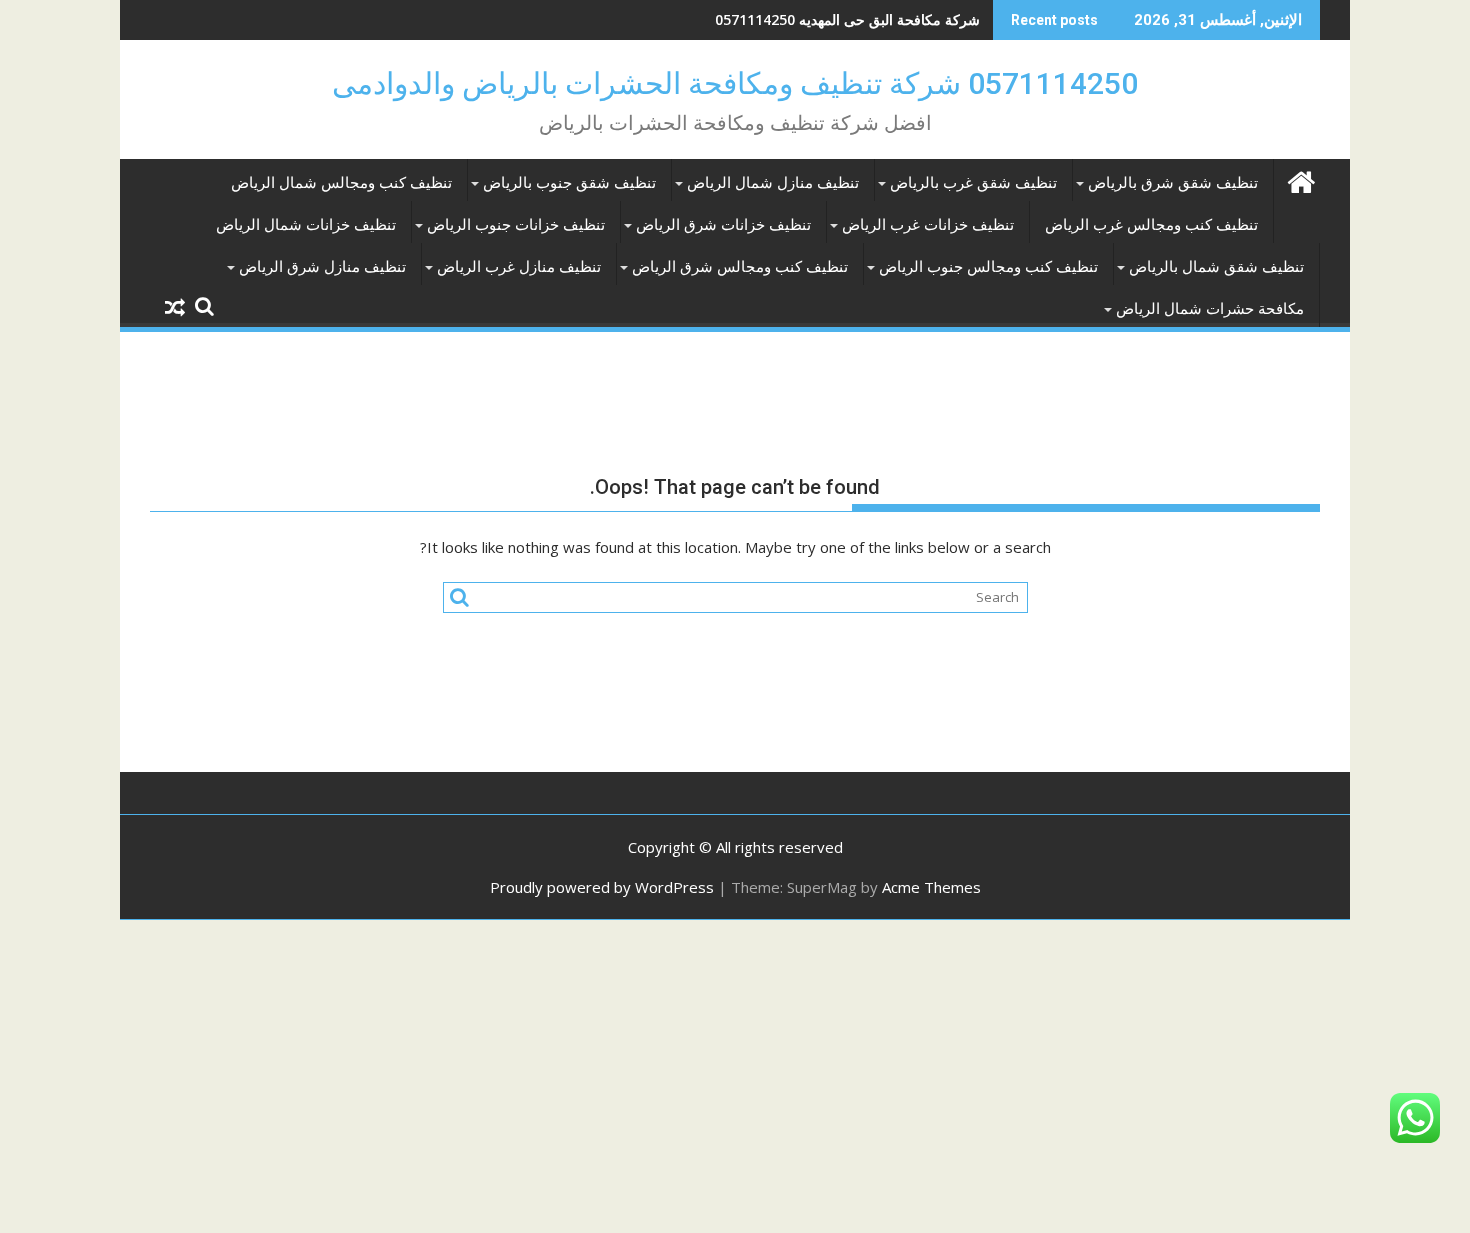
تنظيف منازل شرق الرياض (322, 267)
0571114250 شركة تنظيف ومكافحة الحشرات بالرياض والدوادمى (735, 83)
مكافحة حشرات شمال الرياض (1210, 309)
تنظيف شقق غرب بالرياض (973, 183)
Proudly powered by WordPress (602, 887)
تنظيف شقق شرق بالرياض (1173, 183)
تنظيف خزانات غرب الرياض (928, 225)
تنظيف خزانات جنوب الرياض (516, 225)
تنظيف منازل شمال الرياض (773, 183)
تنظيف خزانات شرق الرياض (723, 225)
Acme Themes (931, 887)
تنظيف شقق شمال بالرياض (1216, 267)
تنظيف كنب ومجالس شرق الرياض (740, 267)
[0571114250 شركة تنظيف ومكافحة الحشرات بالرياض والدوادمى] (1300, 179)
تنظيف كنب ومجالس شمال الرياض (341, 183)
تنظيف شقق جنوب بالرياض (569, 183)
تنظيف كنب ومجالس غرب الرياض (1151, 225)
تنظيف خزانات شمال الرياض (306, 225)
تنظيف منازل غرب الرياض (519, 267)
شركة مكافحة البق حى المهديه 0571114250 (847, 19)
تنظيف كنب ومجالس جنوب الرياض (988, 267)
